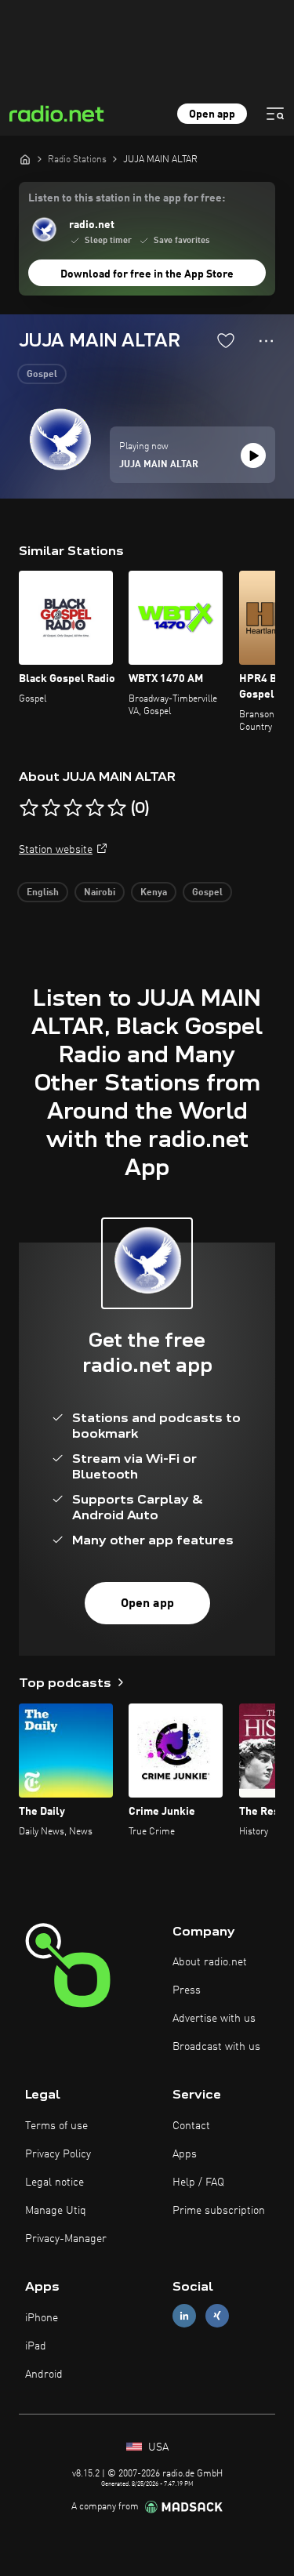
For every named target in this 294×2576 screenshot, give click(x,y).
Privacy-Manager (66, 2239)
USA (157, 2447)
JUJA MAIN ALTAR (159, 465)
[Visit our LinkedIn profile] (184, 2316)
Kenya (154, 893)
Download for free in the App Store (147, 274)
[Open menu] (275, 114)
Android (44, 2375)
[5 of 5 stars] (117, 808)
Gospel (42, 375)
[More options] (266, 341)
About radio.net (210, 1962)
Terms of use (56, 2126)
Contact (191, 2126)
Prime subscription (219, 2211)
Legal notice (54, 2182)
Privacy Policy (58, 2154)
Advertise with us (214, 2019)
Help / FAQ (198, 2182)
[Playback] (253, 455)
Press (187, 1990)
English (43, 893)
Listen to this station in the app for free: (127, 198)
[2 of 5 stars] (51, 808)
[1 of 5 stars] (29, 808)
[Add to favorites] (226, 340)
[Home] (25, 159)
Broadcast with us (216, 2047)
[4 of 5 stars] (95, 808)
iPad (36, 2346)
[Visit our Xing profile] (217, 2316)
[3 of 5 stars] (73, 808)
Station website (56, 850)
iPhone (42, 2318)
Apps (185, 2154)
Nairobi (100, 893)
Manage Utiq (56, 2211)
